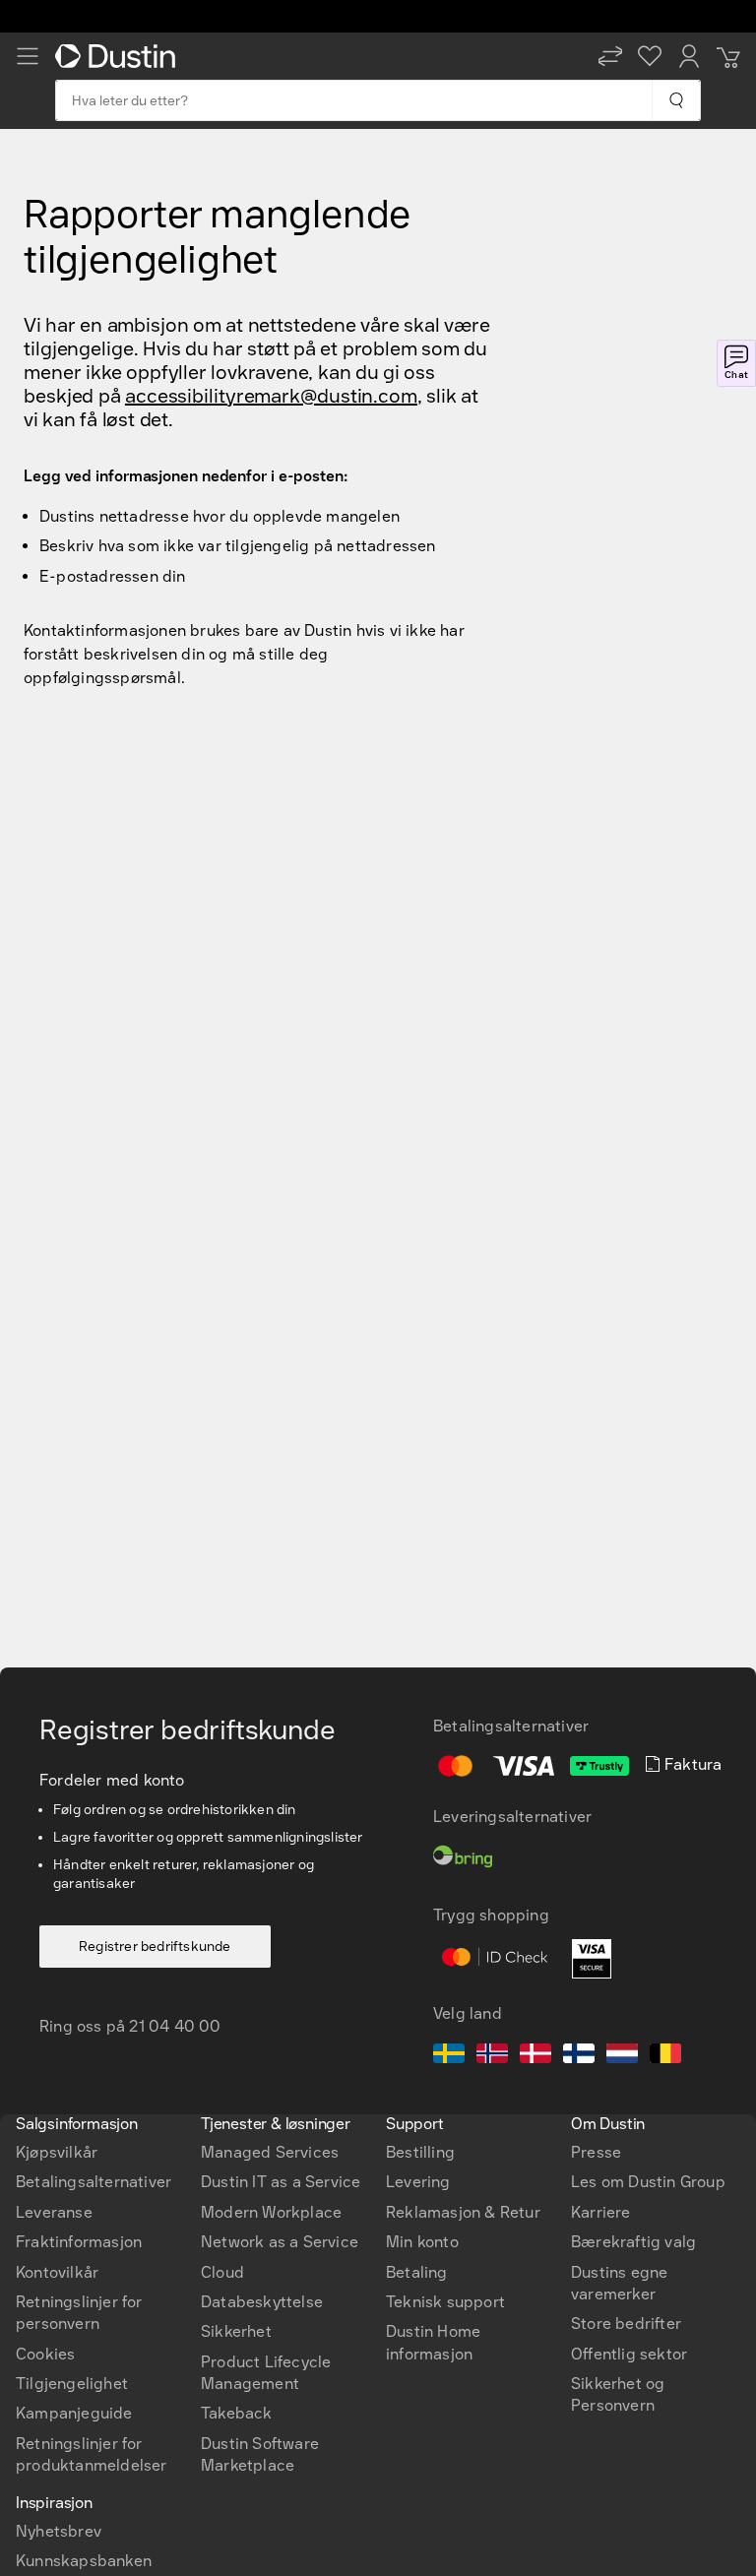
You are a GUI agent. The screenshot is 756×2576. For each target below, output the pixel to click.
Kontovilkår (57, 2272)
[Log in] (689, 56)
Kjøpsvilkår (57, 2152)
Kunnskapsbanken (84, 2561)
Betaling (417, 2272)
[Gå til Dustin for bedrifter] (119, 56)
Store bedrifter (626, 2324)
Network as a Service (280, 2242)
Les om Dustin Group (648, 2182)
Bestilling (420, 2152)
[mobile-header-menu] (28, 56)
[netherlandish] (622, 2056)
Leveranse (54, 2212)
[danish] (535, 2056)
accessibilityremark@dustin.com (271, 396)
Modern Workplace (271, 2212)
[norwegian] (492, 2056)
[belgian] (665, 2056)
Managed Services (270, 2152)
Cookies (45, 2354)
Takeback (237, 2413)
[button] (610, 56)
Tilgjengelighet (72, 2384)
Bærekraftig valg (633, 2242)
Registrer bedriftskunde (155, 1947)
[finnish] (579, 2056)
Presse (596, 2152)
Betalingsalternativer (94, 2182)
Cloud (222, 2272)
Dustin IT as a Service (281, 2182)
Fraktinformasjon (79, 2242)
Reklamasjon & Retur (463, 2212)
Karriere (601, 2212)
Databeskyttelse (262, 2302)
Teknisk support (445, 2302)
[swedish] (449, 2056)
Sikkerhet (236, 2331)
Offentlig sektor (629, 2354)
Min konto (422, 2242)
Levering (418, 2182)
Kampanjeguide (74, 2413)
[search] (676, 100)
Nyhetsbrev (59, 2531)
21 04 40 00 (175, 2026)
